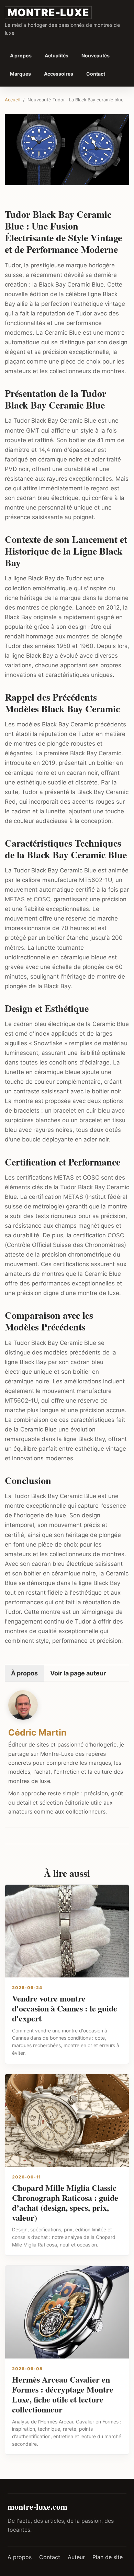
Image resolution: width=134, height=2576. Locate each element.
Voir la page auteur (78, 1673)
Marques (20, 74)
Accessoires (59, 74)
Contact (96, 74)
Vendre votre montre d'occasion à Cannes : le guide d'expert (65, 2008)
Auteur (76, 2557)
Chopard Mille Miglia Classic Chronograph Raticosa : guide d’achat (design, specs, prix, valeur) (65, 2202)
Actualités (57, 55)
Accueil (13, 100)
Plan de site (108, 2557)
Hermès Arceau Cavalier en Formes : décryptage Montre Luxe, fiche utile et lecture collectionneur (63, 2394)
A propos (21, 55)
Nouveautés (96, 55)
